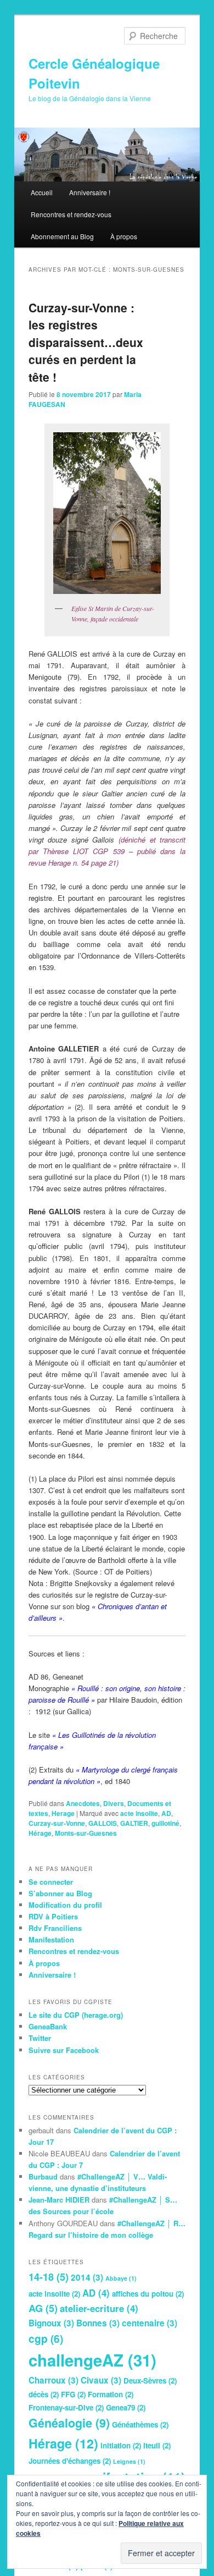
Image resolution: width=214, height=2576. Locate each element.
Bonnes (98, 2323)
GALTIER (134, 1823)
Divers (114, 1803)
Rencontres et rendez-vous (71, 214)
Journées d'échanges (70, 2461)
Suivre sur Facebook (64, 2050)
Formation (111, 2394)
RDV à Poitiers (53, 1916)
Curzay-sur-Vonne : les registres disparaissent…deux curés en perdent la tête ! (86, 342)
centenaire (150, 2323)
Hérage (40, 1833)
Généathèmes (140, 2424)
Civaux (101, 2380)
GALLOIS (103, 1823)
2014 (87, 2277)
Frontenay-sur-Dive (66, 2407)
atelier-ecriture (99, 2308)
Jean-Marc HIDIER (59, 2200)
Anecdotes (83, 1803)
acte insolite (139, 1813)
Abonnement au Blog (62, 236)
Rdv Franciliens (55, 1928)
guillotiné (165, 1823)
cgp (46, 2338)
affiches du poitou (148, 2294)
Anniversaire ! (90, 192)
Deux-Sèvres (150, 2380)
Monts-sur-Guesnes (86, 1833)
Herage (63, 1813)
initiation (121, 2445)
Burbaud (43, 2176)
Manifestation (51, 1939)
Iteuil (157, 2445)
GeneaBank (48, 2026)
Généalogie (69, 2423)
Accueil (42, 192)
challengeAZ (92, 2360)
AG (43, 2308)
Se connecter (51, 1882)
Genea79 (126, 2407)
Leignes (129, 2461)
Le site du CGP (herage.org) (76, 2015)
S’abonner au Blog (60, 1893)
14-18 (49, 2277)
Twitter (40, 2038)
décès (44, 2394)
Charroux (54, 2380)
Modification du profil (65, 1905)
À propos (124, 236)
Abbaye (121, 2278)
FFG (73, 2394)
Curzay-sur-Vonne (57, 1823)
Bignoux (51, 2323)
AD (166, 1813)
